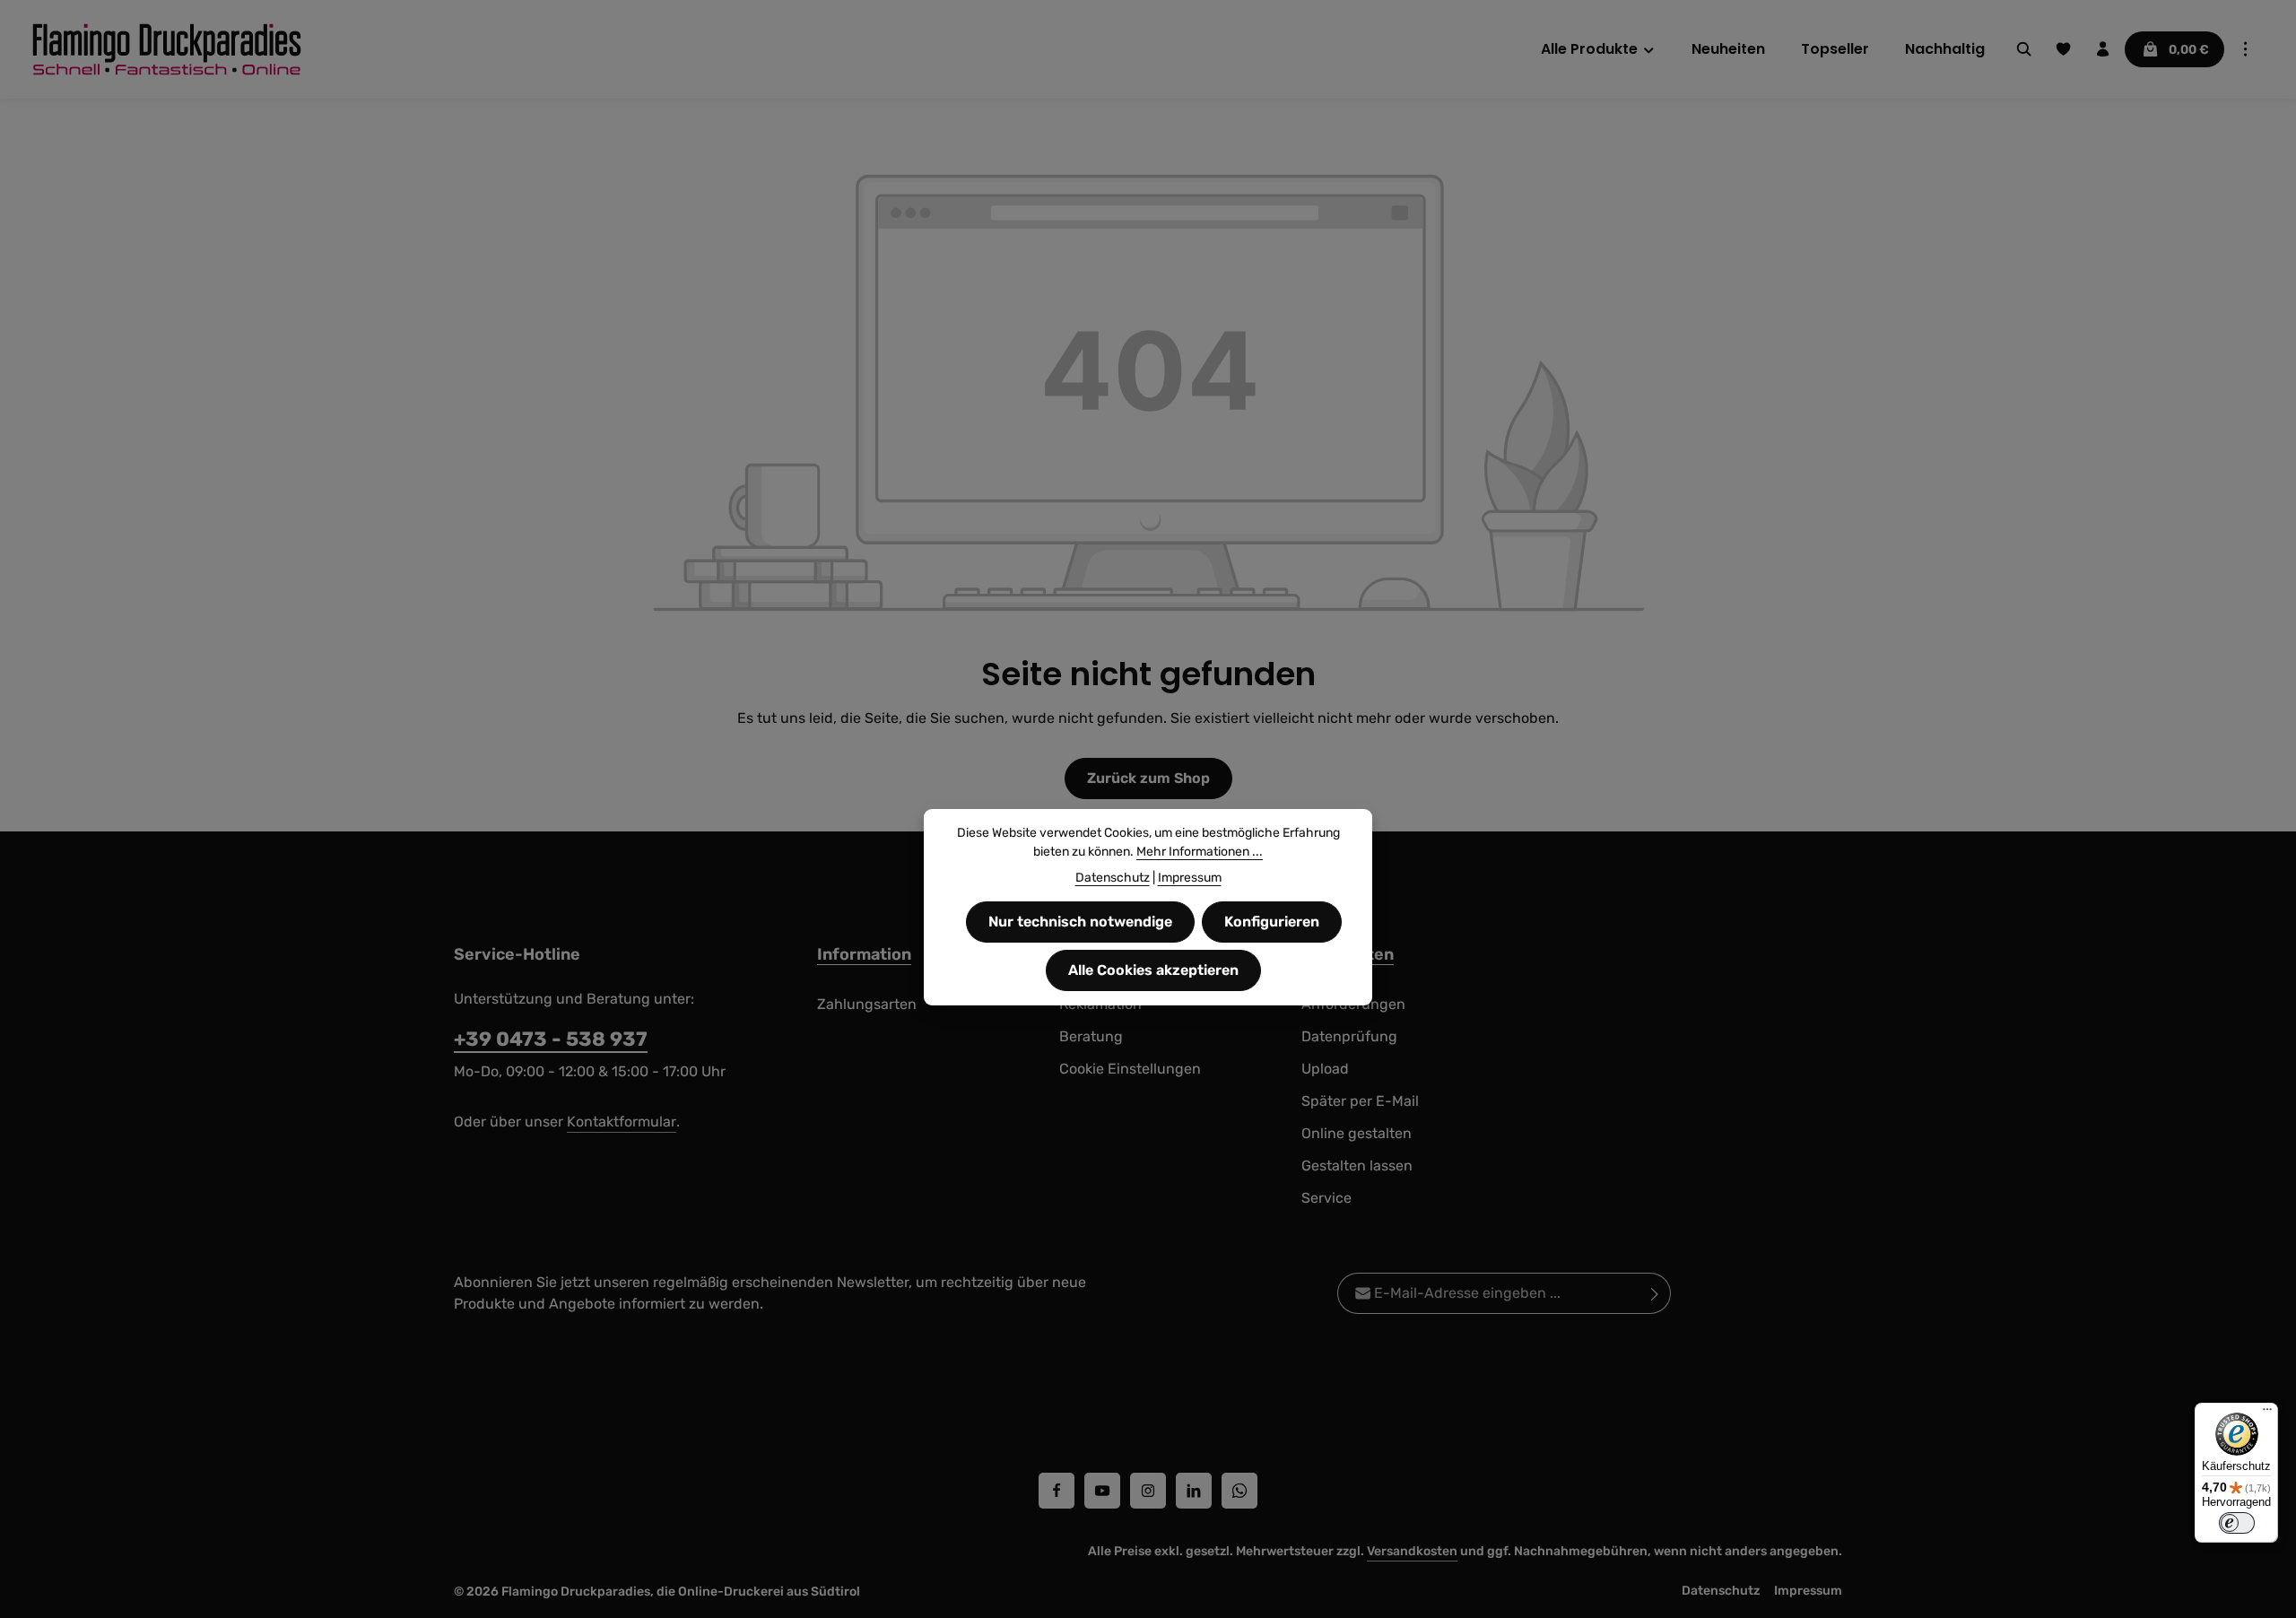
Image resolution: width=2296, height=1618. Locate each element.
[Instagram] (1148, 1491)
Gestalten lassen (1357, 1166)
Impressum (1808, 1591)
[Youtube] (1102, 1491)
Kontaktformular (622, 1122)
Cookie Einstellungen (1130, 1069)
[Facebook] (1057, 1491)
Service (1326, 1198)
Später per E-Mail (1360, 1101)
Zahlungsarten (867, 1004)
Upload (1325, 1069)
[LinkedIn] (1194, 1491)
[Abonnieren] (1655, 1293)
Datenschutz (1721, 1591)
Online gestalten (1357, 1133)
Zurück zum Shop (1148, 778)
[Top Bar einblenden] (2246, 49)
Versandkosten (1412, 1551)
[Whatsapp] (1239, 1491)
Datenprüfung (1349, 1036)
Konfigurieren (1272, 922)
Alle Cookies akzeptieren (1153, 970)
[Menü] (2267, 1414)
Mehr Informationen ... (1200, 852)
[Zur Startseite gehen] (167, 49)
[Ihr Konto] (2103, 49)
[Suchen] (2024, 49)
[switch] (2237, 1523)
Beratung (1091, 1036)
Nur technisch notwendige (1080, 922)
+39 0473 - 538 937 (551, 1039)
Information (864, 954)
